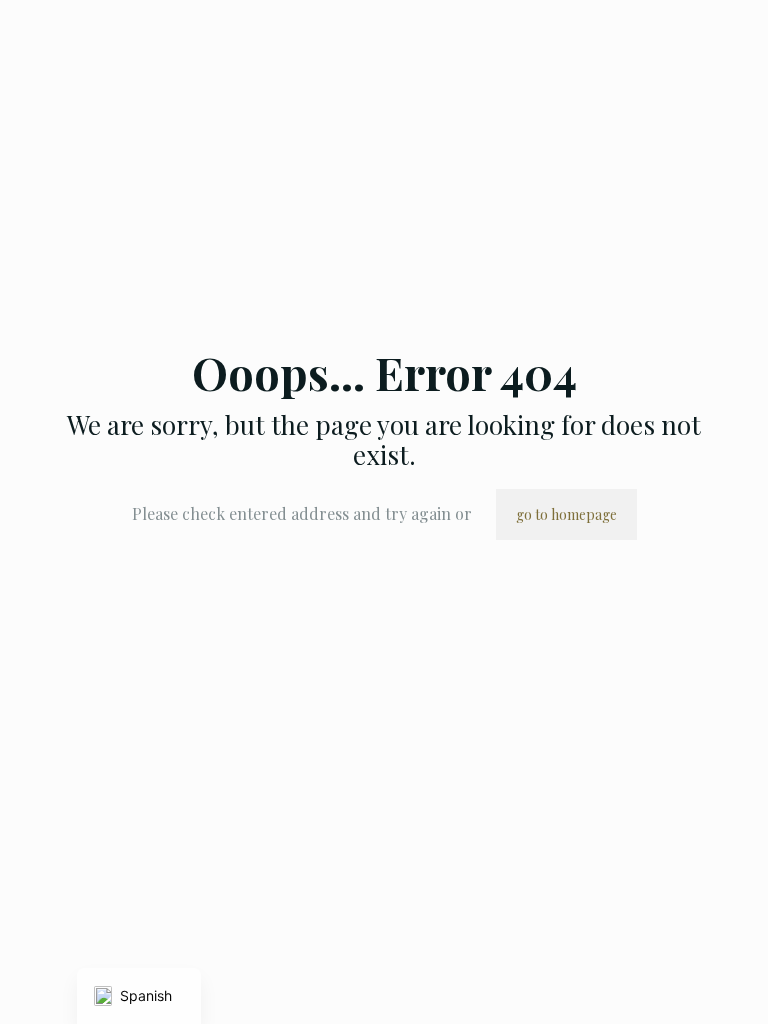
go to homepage (566, 514)
